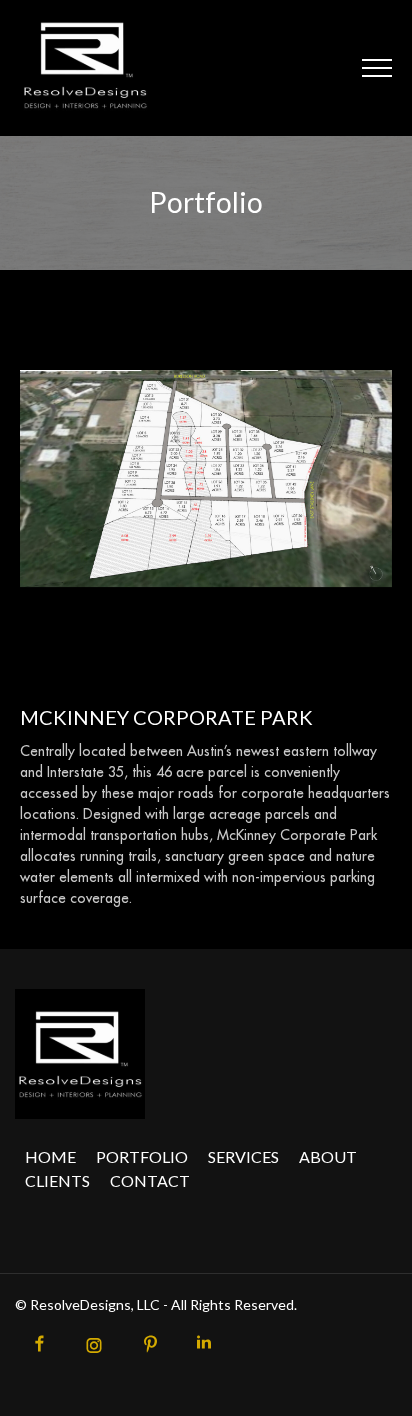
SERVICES (243, 1156)
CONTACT (150, 1180)
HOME (50, 1156)
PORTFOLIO (142, 1156)
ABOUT (328, 1156)
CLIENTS (57, 1180)
